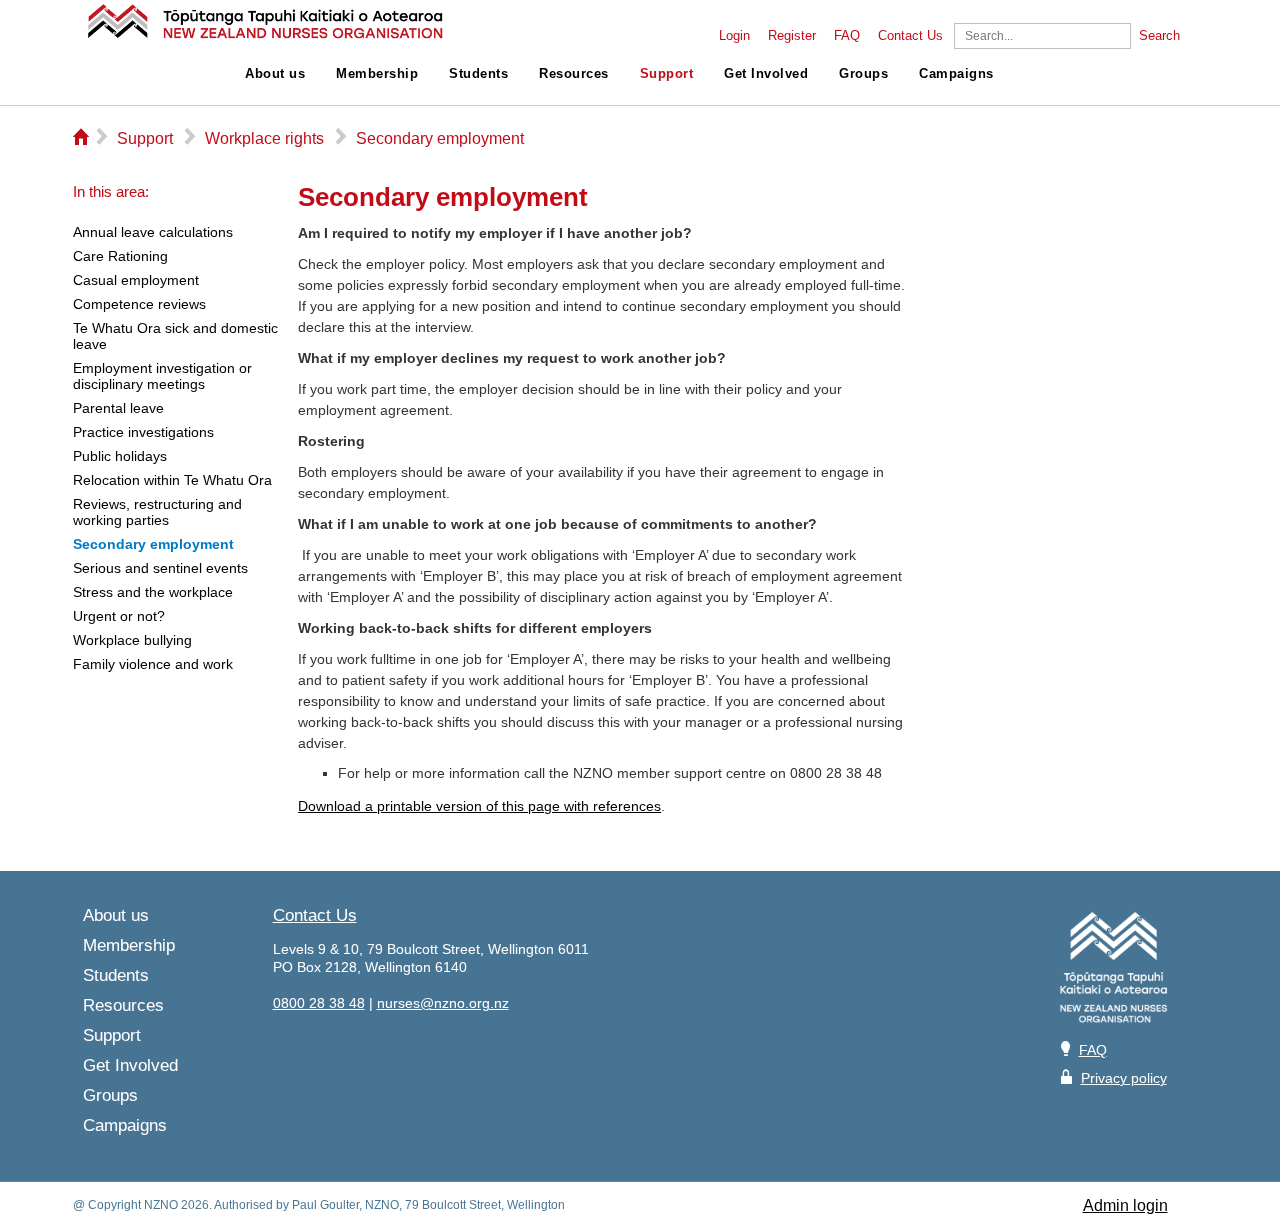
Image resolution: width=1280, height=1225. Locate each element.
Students (478, 74)
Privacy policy (1124, 1078)
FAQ (847, 36)
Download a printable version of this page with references (479, 806)
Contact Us (910, 36)
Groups (863, 74)
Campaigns (956, 74)
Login (734, 36)
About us (275, 74)
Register (792, 36)
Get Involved (766, 74)
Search (1159, 36)
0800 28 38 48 (319, 1003)
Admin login (1125, 1205)
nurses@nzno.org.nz (443, 1003)
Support (667, 74)
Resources (574, 74)
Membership (377, 74)
